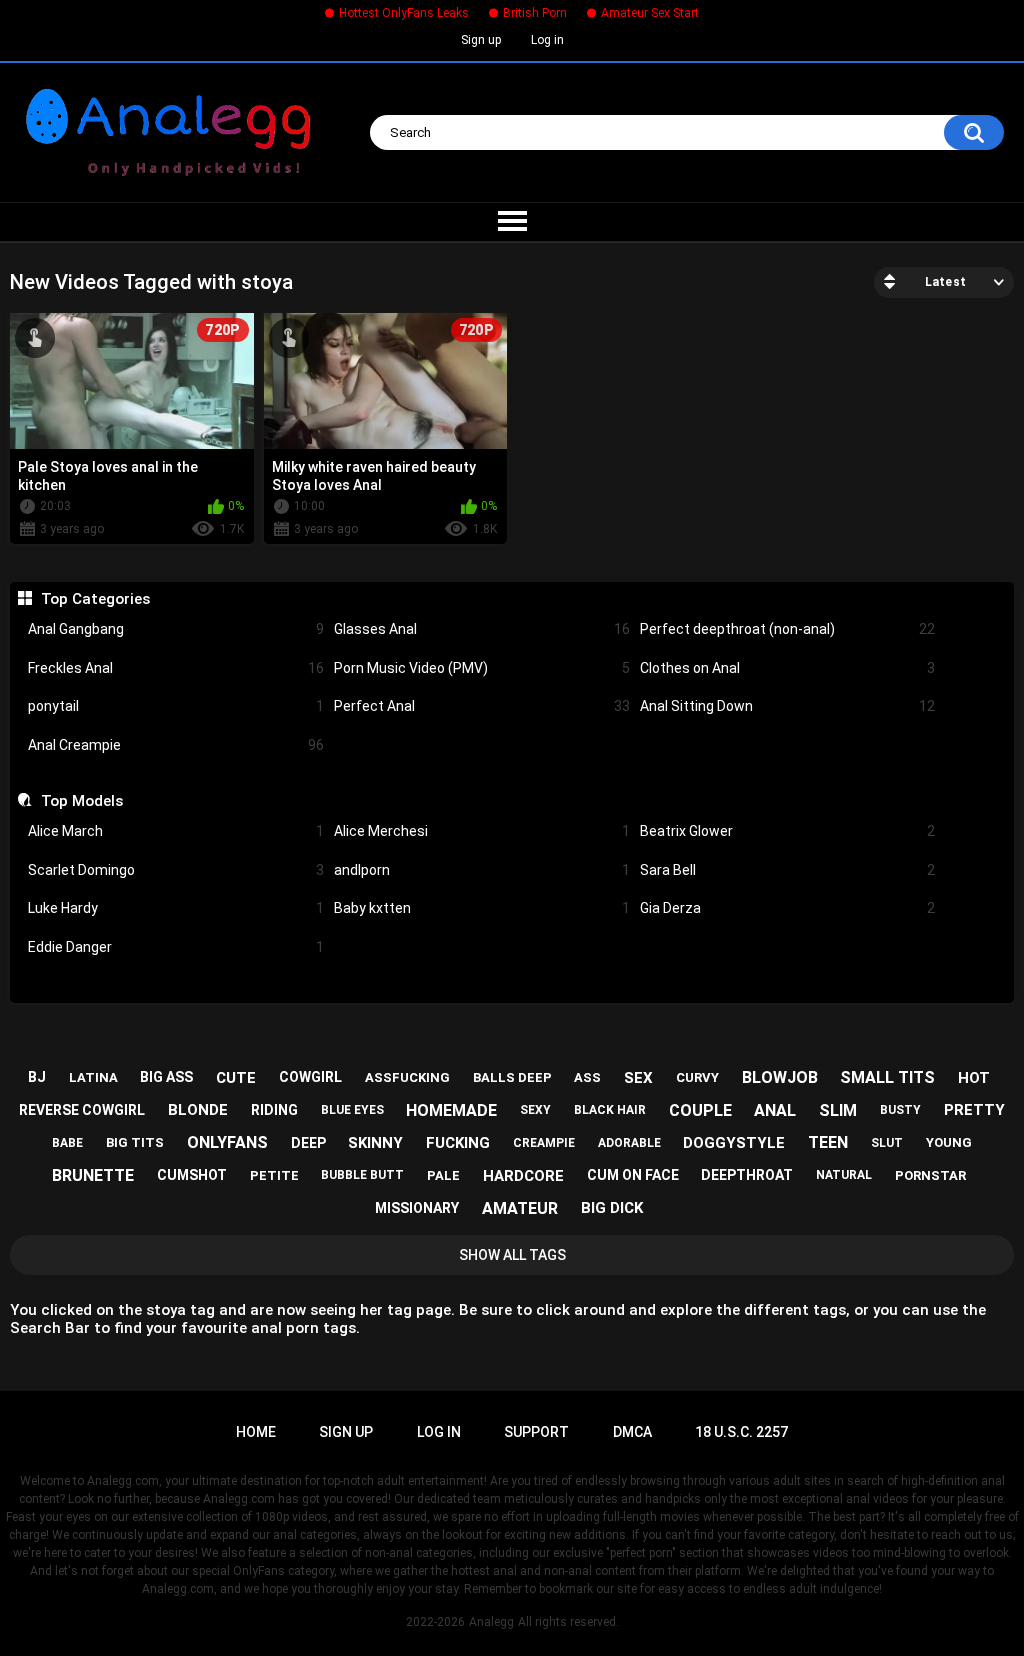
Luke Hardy (176, 908)
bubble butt (362, 1175)
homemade (451, 1110)
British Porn (535, 13)
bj (37, 1077)
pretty (974, 1110)
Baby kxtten (482, 908)
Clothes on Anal (788, 668)
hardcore (523, 1176)
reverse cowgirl (82, 1110)
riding (274, 1110)
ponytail (176, 706)
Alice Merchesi (482, 831)
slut (887, 1143)
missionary (417, 1208)
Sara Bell (788, 870)
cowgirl (310, 1077)
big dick (612, 1208)
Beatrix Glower (788, 831)
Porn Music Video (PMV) (482, 668)
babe (67, 1143)
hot (974, 1078)
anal (775, 1110)
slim (838, 1110)
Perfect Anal (482, 706)
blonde (198, 1110)
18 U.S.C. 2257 (741, 1432)
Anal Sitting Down (788, 706)
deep (308, 1143)
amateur (520, 1208)
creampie (544, 1143)
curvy (697, 1077)
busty (900, 1110)
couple (700, 1110)
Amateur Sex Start (650, 13)
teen (828, 1142)
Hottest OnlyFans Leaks (404, 13)
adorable (629, 1143)
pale (443, 1175)
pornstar (930, 1175)
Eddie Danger (176, 947)
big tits (135, 1142)
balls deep (512, 1077)
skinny (375, 1143)
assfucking (407, 1077)
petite (274, 1175)
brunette (93, 1175)
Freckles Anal (176, 668)
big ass (166, 1077)
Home (256, 1432)
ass (587, 1077)
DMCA (632, 1432)
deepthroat (747, 1175)
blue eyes (352, 1110)
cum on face (633, 1175)
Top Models (81, 801)
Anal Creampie (176, 745)
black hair (610, 1110)
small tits (887, 1077)
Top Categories (95, 599)
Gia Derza (788, 908)
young (949, 1142)
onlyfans (227, 1142)
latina (93, 1077)
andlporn (482, 870)
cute (236, 1078)
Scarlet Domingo (176, 870)
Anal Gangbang (176, 629)
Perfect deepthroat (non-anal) (788, 629)
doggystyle (734, 1143)
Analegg (491, 1622)
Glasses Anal (482, 629)
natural (844, 1175)
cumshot (192, 1175)
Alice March (176, 831)
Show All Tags (512, 1255)
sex (638, 1078)
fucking (458, 1143)
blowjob (780, 1077)
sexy (535, 1110)
